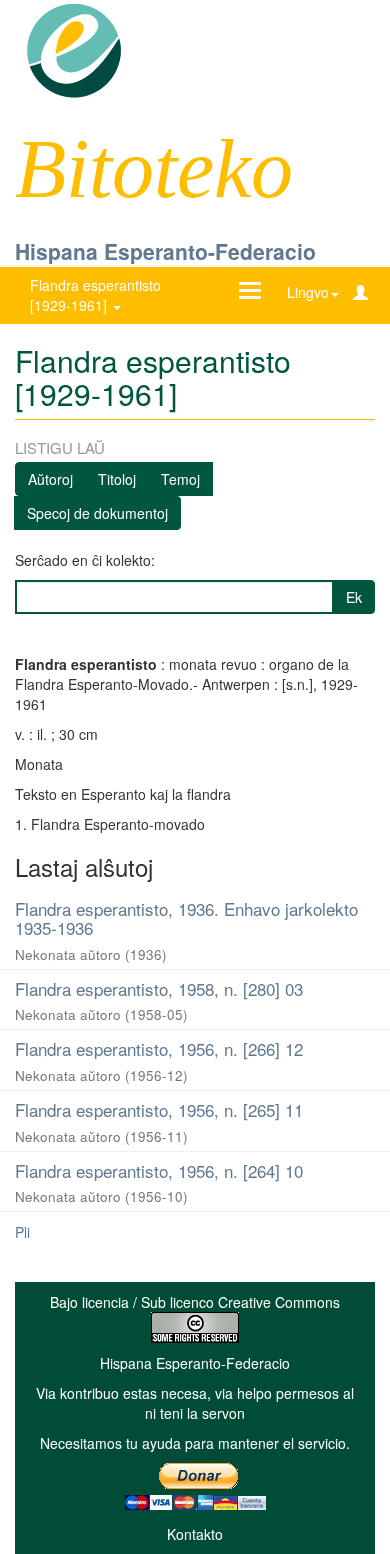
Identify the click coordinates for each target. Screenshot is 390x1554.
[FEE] (73, 49)
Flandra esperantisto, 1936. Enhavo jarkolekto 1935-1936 (186, 918)
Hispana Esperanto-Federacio (165, 251)
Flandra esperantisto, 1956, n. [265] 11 (159, 1109)
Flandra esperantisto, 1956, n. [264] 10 (159, 1170)
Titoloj (117, 479)
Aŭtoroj (50, 479)
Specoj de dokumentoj (97, 513)
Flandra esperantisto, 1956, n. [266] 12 (159, 1048)
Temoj (180, 479)
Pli (22, 1232)
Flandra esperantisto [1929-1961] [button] (95, 295)
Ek (354, 597)
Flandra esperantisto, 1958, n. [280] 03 (159, 988)
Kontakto (195, 1534)
